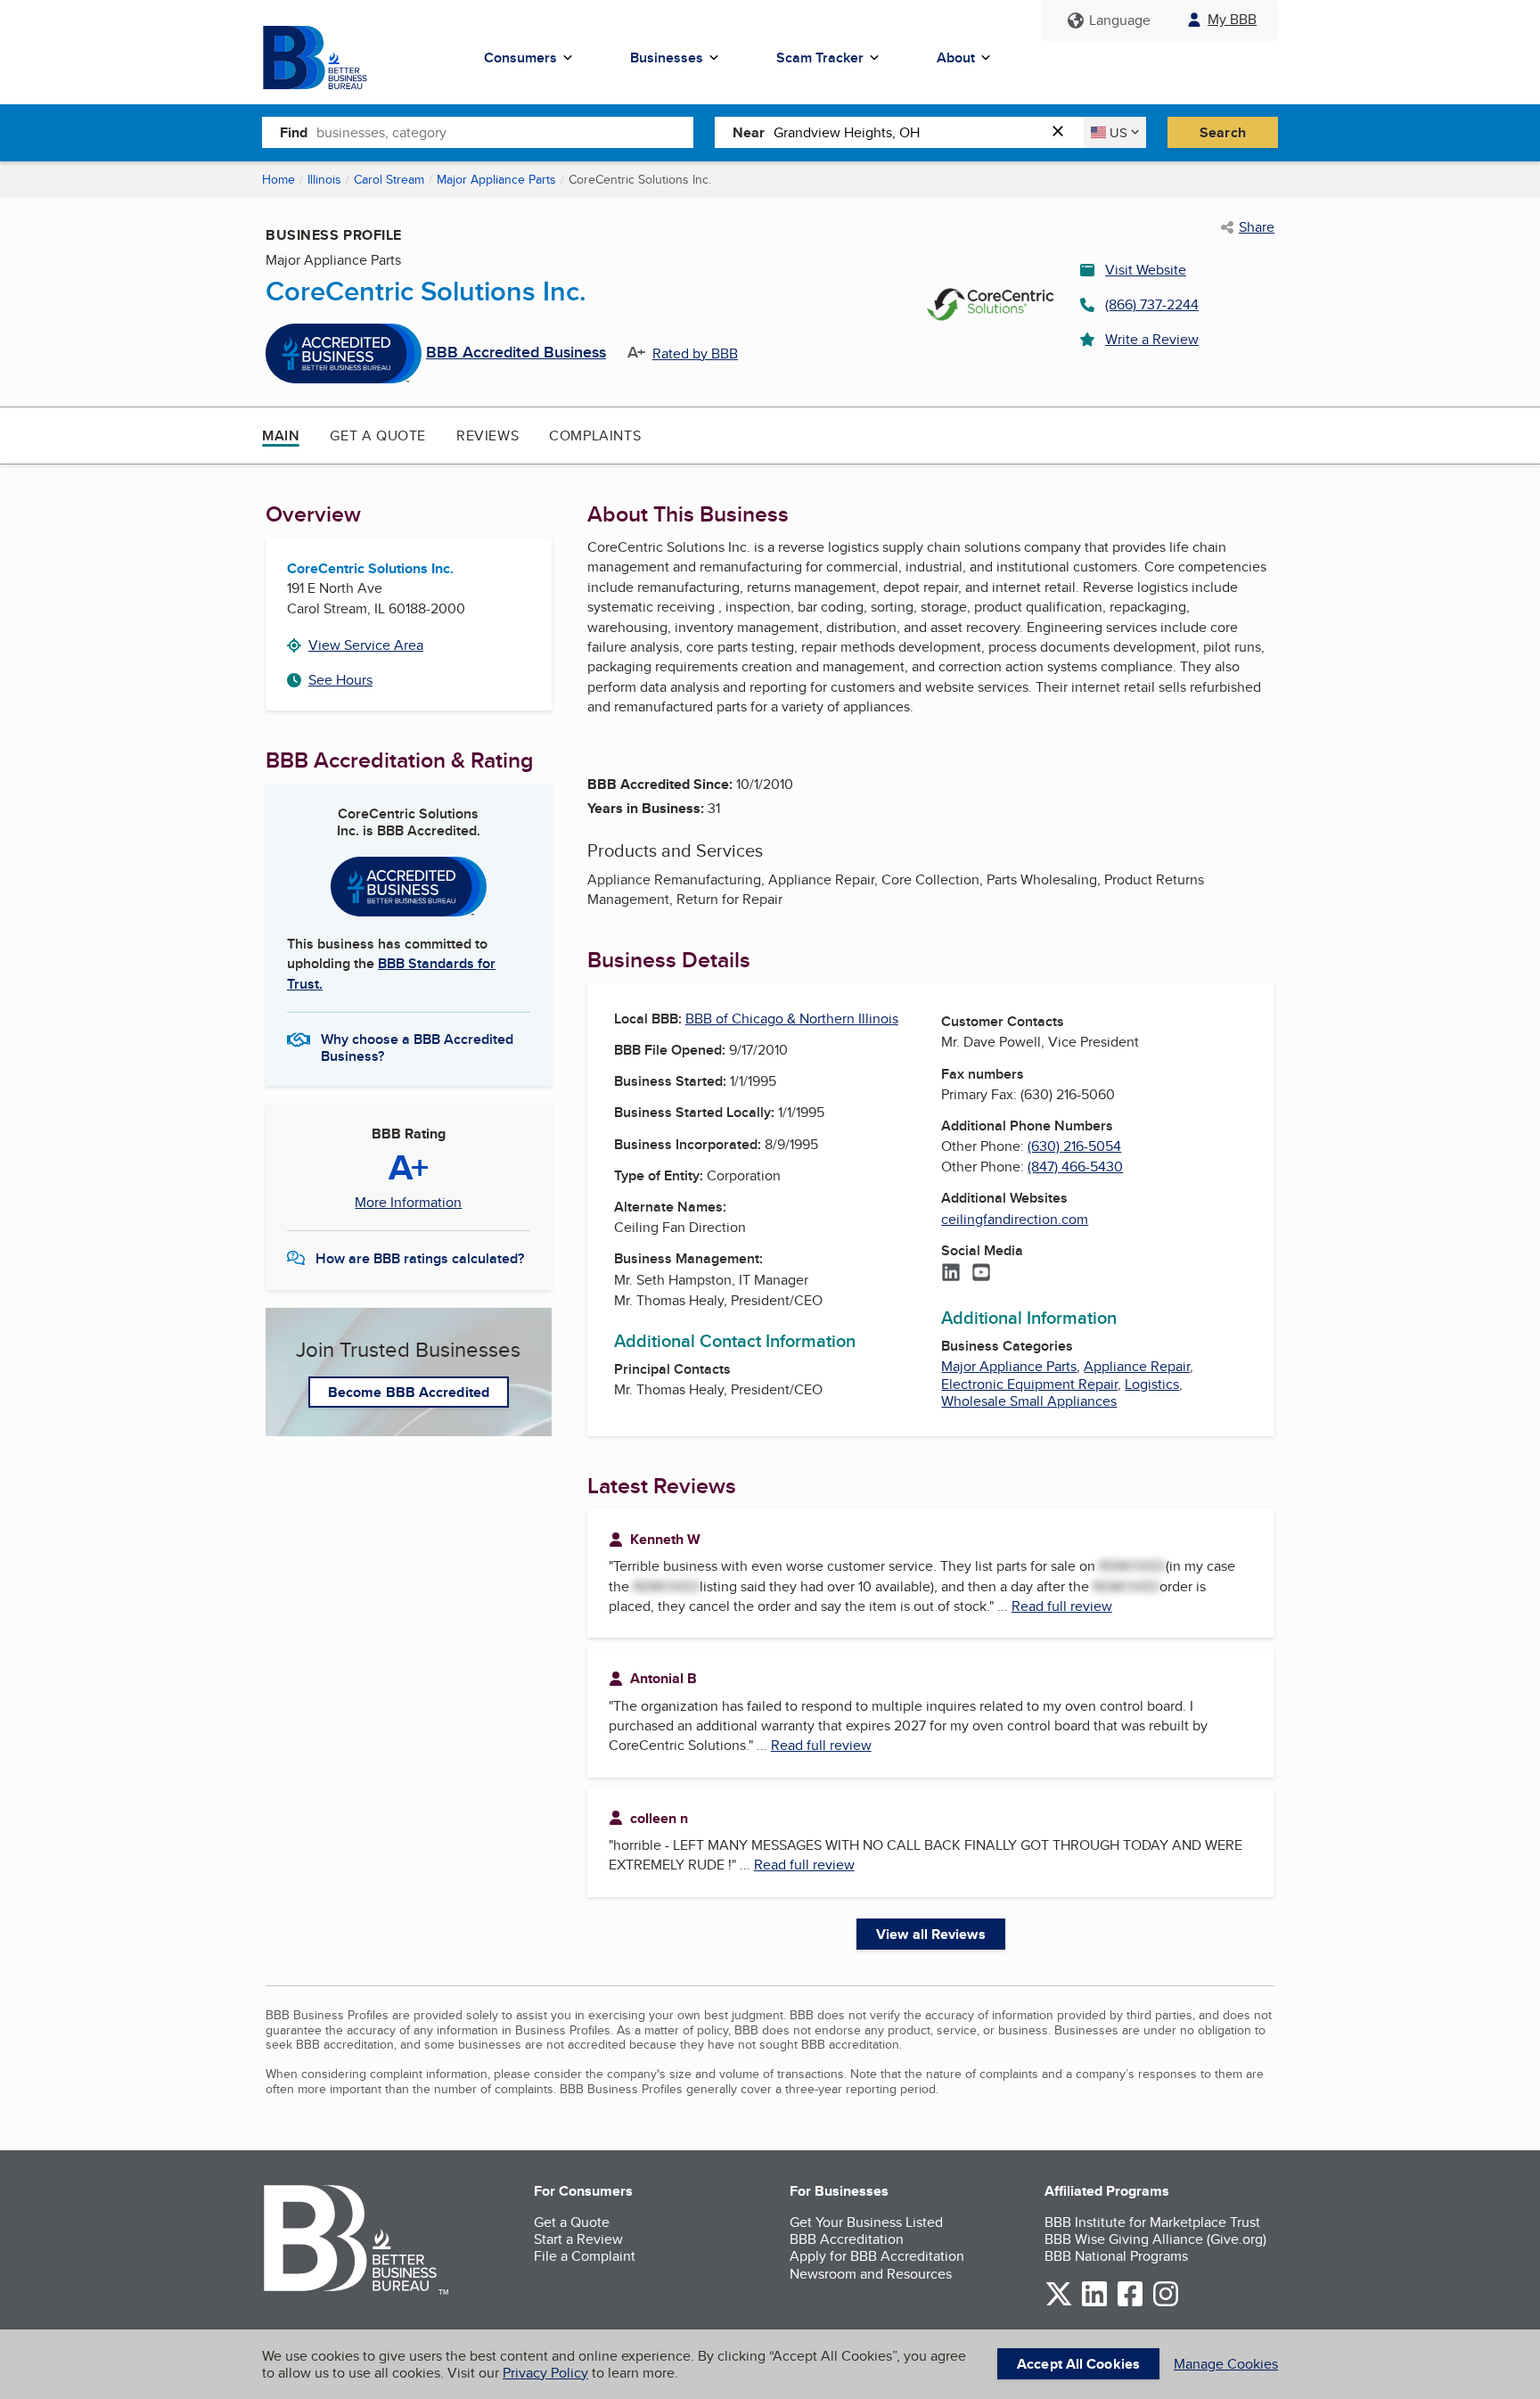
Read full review (1062, 1606)
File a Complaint (585, 2256)
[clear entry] (1063, 132)
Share (1257, 227)
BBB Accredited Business (516, 353)
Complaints (595, 435)
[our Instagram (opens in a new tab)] (1166, 2303)
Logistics (1152, 1384)
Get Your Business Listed (866, 2222)
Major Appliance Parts (496, 179)
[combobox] (505, 132)
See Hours (340, 680)
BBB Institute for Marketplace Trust (1152, 2222)
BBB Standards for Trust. (391, 973)
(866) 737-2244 (1152, 304)
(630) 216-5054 (1074, 1146)
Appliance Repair (1137, 1366)
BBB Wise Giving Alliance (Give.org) (1155, 2239)
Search (1223, 132)
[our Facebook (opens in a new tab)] (1130, 2303)
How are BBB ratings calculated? (420, 1258)
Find (294, 132)
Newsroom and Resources (871, 2274)
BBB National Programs (1116, 2256)
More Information (408, 1203)
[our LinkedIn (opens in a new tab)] (1094, 2303)
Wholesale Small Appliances (1029, 1401)
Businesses (667, 58)
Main (281, 435)
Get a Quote (378, 435)
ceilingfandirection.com (1015, 1219)
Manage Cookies (1226, 2364)
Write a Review (1152, 339)
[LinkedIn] (951, 1274)
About (956, 58)
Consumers (520, 58)
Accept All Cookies (1078, 2364)
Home (279, 179)
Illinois (324, 179)
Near (749, 132)
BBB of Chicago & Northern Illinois (792, 1019)
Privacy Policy (545, 2373)
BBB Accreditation (847, 2239)
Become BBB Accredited (409, 1392)
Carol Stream (389, 179)
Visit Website (1146, 270)
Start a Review (578, 2239)
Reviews (487, 435)
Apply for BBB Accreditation (877, 2256)
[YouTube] (981, 1274)
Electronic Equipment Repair (1029, 1384)
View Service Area (366, 645)
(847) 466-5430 (1075, 1167)
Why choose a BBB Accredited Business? (417, 1047)
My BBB (1232, 19)
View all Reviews (931, 1934)
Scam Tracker (820, 58)
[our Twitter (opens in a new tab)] (1059, 2303)
